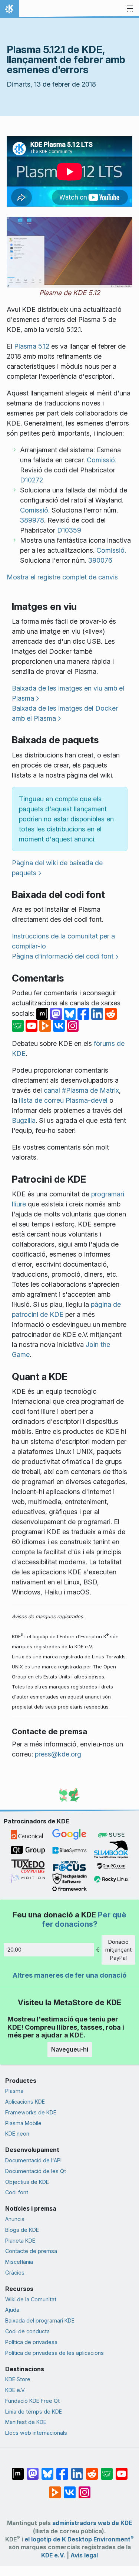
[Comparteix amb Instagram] (73, 1025)
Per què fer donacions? (84, 1919)
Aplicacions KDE (25, 2102)
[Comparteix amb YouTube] (32, 1025)
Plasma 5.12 (32, 346)
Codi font (17, 2192)
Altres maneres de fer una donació (69, 1975)
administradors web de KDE (92, 2523)
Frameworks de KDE (31, 2112)
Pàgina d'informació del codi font (63, 956)
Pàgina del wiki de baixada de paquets (57, 868)
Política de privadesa (31, 2342)
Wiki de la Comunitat (31, 2299)
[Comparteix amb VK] (60, 1025)
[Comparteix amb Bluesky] (71, 1013)
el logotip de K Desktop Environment (79, 2539)
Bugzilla (24, 1120)
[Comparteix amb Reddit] (111, 1013)
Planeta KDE (20, 2241)
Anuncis (15, 2219)
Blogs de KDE (22, 2230)
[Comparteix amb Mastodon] (57, 1013)
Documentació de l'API (33, 2160)
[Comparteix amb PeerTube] (46, 1025)
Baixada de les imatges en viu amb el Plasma (68, 693)
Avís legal (84, 2555)
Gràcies (15, 2273)
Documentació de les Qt (36, 2171)
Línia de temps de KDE (34, 2412)
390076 (100, 560)
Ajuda (12, 2310)
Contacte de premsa (31, 2251)
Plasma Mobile (23, 2123)
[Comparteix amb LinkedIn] (98, 1013)
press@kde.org (58, 1754)
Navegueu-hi (70, 2049)
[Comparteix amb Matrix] (43, 1013)
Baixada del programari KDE (40, 2320)
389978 (32, 520)
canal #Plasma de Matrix (81, 1090)
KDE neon (17, 2134)
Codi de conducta (27, 2331)
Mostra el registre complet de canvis (62, 577)
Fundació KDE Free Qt (32, 2401)
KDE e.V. (15, 2390)
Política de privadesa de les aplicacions (54, 2353)
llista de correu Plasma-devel (63, 1100)
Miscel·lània (19, 2262)
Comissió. (102, 460)
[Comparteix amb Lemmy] (19, 1025)
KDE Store (18, 2379)
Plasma (14, 2091)
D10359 (69, 530)
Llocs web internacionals (36, 2433)
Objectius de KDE (27, 2182)
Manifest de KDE (26, 2422)
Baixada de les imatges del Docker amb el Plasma (65, 713)
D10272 (32, 480)
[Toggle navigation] (130, 9)
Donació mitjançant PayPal (118, 1950)
